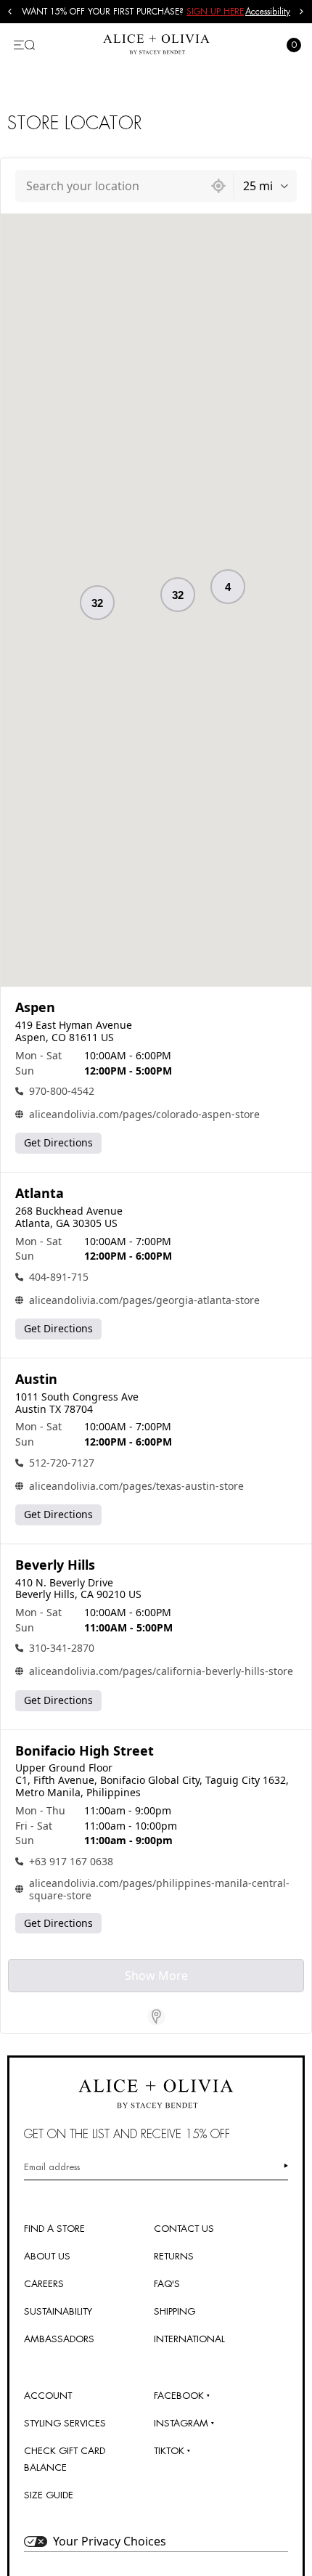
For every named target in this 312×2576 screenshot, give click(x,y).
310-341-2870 (62, 1648)
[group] (134, 12)
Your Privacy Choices (110, 2541)
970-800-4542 (62, 1091)
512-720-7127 (62, 1463)
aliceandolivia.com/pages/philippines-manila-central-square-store (159, 1889)
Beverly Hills (55, 1565)
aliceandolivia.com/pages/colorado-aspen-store (144, 1114)
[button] (178, 595)
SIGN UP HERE (215, 12)
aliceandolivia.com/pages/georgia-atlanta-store (144, 1300)
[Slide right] (302, 12)
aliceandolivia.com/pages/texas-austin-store (136, 1486)
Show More (156, 1976)
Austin (36, 1379)
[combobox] (110, 186)
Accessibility (268, 12)
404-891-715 (59, 1277)
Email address (52, 2167)
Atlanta (40, 1193)
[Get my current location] (218, 186)
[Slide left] (10, 12)
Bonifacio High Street (85, 1751)
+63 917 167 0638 (71, 1861)
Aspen (35, 1007)
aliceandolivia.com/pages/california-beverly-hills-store (161, 1671)
